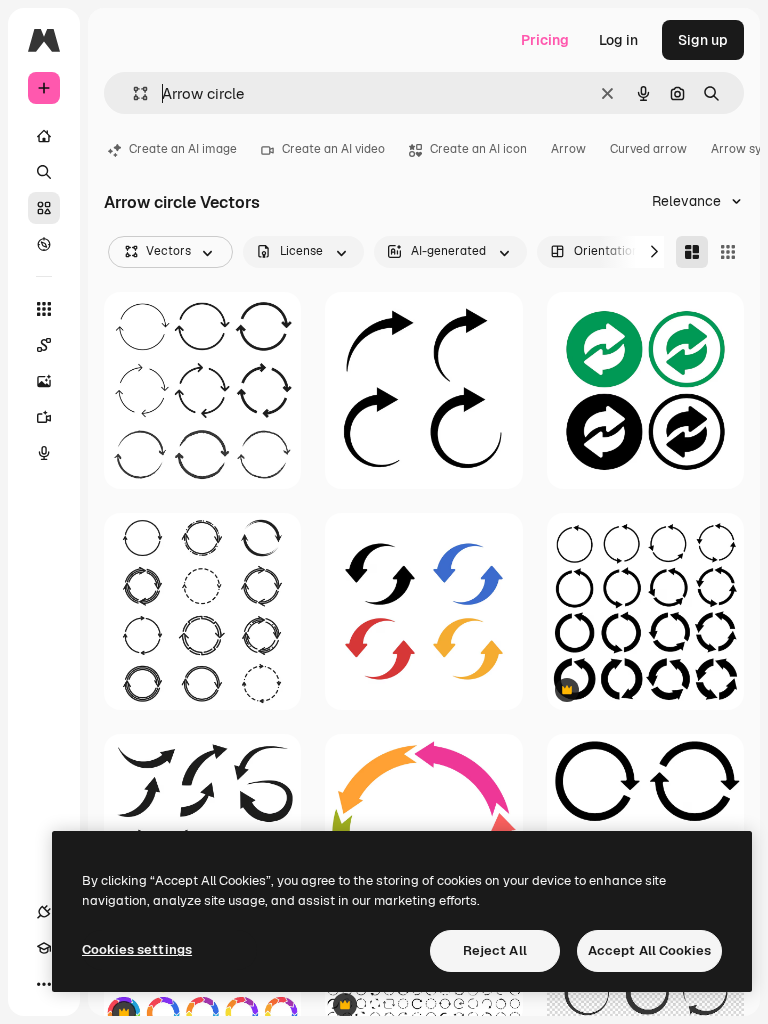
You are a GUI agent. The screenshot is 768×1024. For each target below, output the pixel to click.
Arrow (568, 149)
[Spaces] (44, 345)
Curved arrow (648, 149)
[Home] (44, 136)
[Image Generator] (44, 381)
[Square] (728, 252)
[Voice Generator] (44, 453)
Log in (618, 40)
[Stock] (44, 208)
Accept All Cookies (649, 950)
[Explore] (44, 244)
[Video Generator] (44, 417)
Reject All (495, 950)
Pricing (545, 40)
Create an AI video (333, 149)
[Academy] (44, 948)
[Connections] (44, 912)
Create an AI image (183, 149)
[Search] (44, 172)
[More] (44, 984)
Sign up (703, 40)
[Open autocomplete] (132, 93)
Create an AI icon (478, 149)
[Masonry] (692, 252)
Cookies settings (137, 949)
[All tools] (44, 309)
